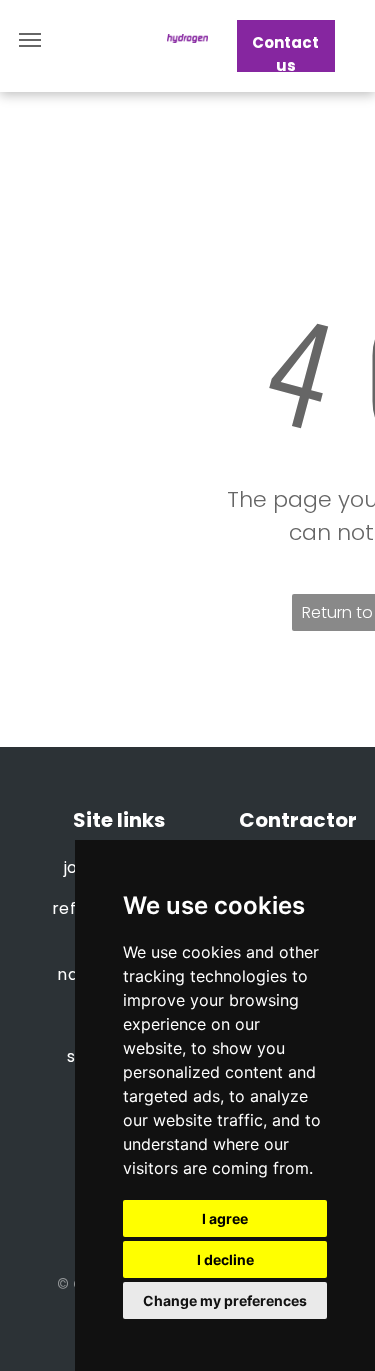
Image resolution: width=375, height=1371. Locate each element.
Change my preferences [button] (225, 1300)
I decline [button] (225, 1259)
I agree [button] (225, 1218)
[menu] (30, 40)
